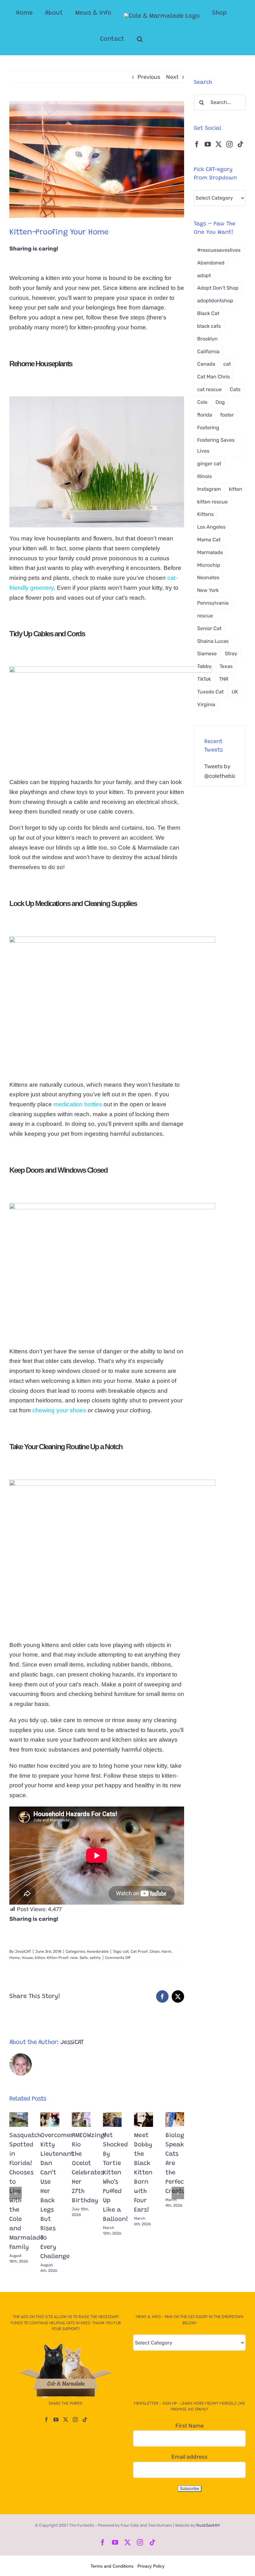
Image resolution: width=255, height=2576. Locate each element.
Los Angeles (211, 527)
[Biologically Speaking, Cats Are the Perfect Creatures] (175, 2119)
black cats (209, 326)
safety (95, 1958)
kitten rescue (212, 502)
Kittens (205, 514)
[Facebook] (197, 144)
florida (205, 415)
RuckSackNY (208, 2525)
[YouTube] (208, 144)
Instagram (209, 489)
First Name (190, 2426)
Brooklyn (207, 339)
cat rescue (209, 389)
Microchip (209, 565)
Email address (189, 2457)
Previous (149, 77)
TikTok (204, 679)
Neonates (208, 577)
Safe (84, 1958)
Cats (235, 389)
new (74, 1958)
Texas (226, 666)
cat (126, 1951)
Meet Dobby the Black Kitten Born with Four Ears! (143, 2173)
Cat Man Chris (213, 377)
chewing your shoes (59, 1410)
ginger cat (209, 464)
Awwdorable (98, 1951)
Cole (202, 402)
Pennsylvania (213, 603)
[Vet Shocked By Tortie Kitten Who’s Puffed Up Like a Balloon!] (112, 2119)
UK (235, 692)
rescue (205, 616)
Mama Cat (209, 540)
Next (172, 77)
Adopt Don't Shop (218, 288)
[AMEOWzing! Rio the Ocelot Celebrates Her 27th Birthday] (81, 2119)
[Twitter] (219, 144)
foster (227, 415)
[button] (140, 39)
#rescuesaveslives (219, 250)
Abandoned (211, 263)
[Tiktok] (240, 144)
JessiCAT (23, 1951)
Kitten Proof (58, 1958)
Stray (231, 654)
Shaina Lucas (213, 641)
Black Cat (208, 313)
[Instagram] (229, 144)
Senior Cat (209, 628)
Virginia (206, 704)
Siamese (207, 654)
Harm (166, 1951)
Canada (206, 364)
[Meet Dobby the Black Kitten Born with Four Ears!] (143, 2119)
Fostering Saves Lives (216, 445)
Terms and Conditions (112, 2566)
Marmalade (210, 552)
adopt (204, 275)
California (208, 352)
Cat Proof (139, 1951)
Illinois (204, 476)
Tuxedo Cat (210, 692)
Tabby (204, 666)
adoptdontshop (215, 301)
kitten (40, 1958)
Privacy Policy (151, 2566)
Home (15, 1958)
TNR (224, 679)
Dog (220, 402)
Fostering (208, 428)
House (27, 1958)
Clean (155, 1951)
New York (208, 590)
